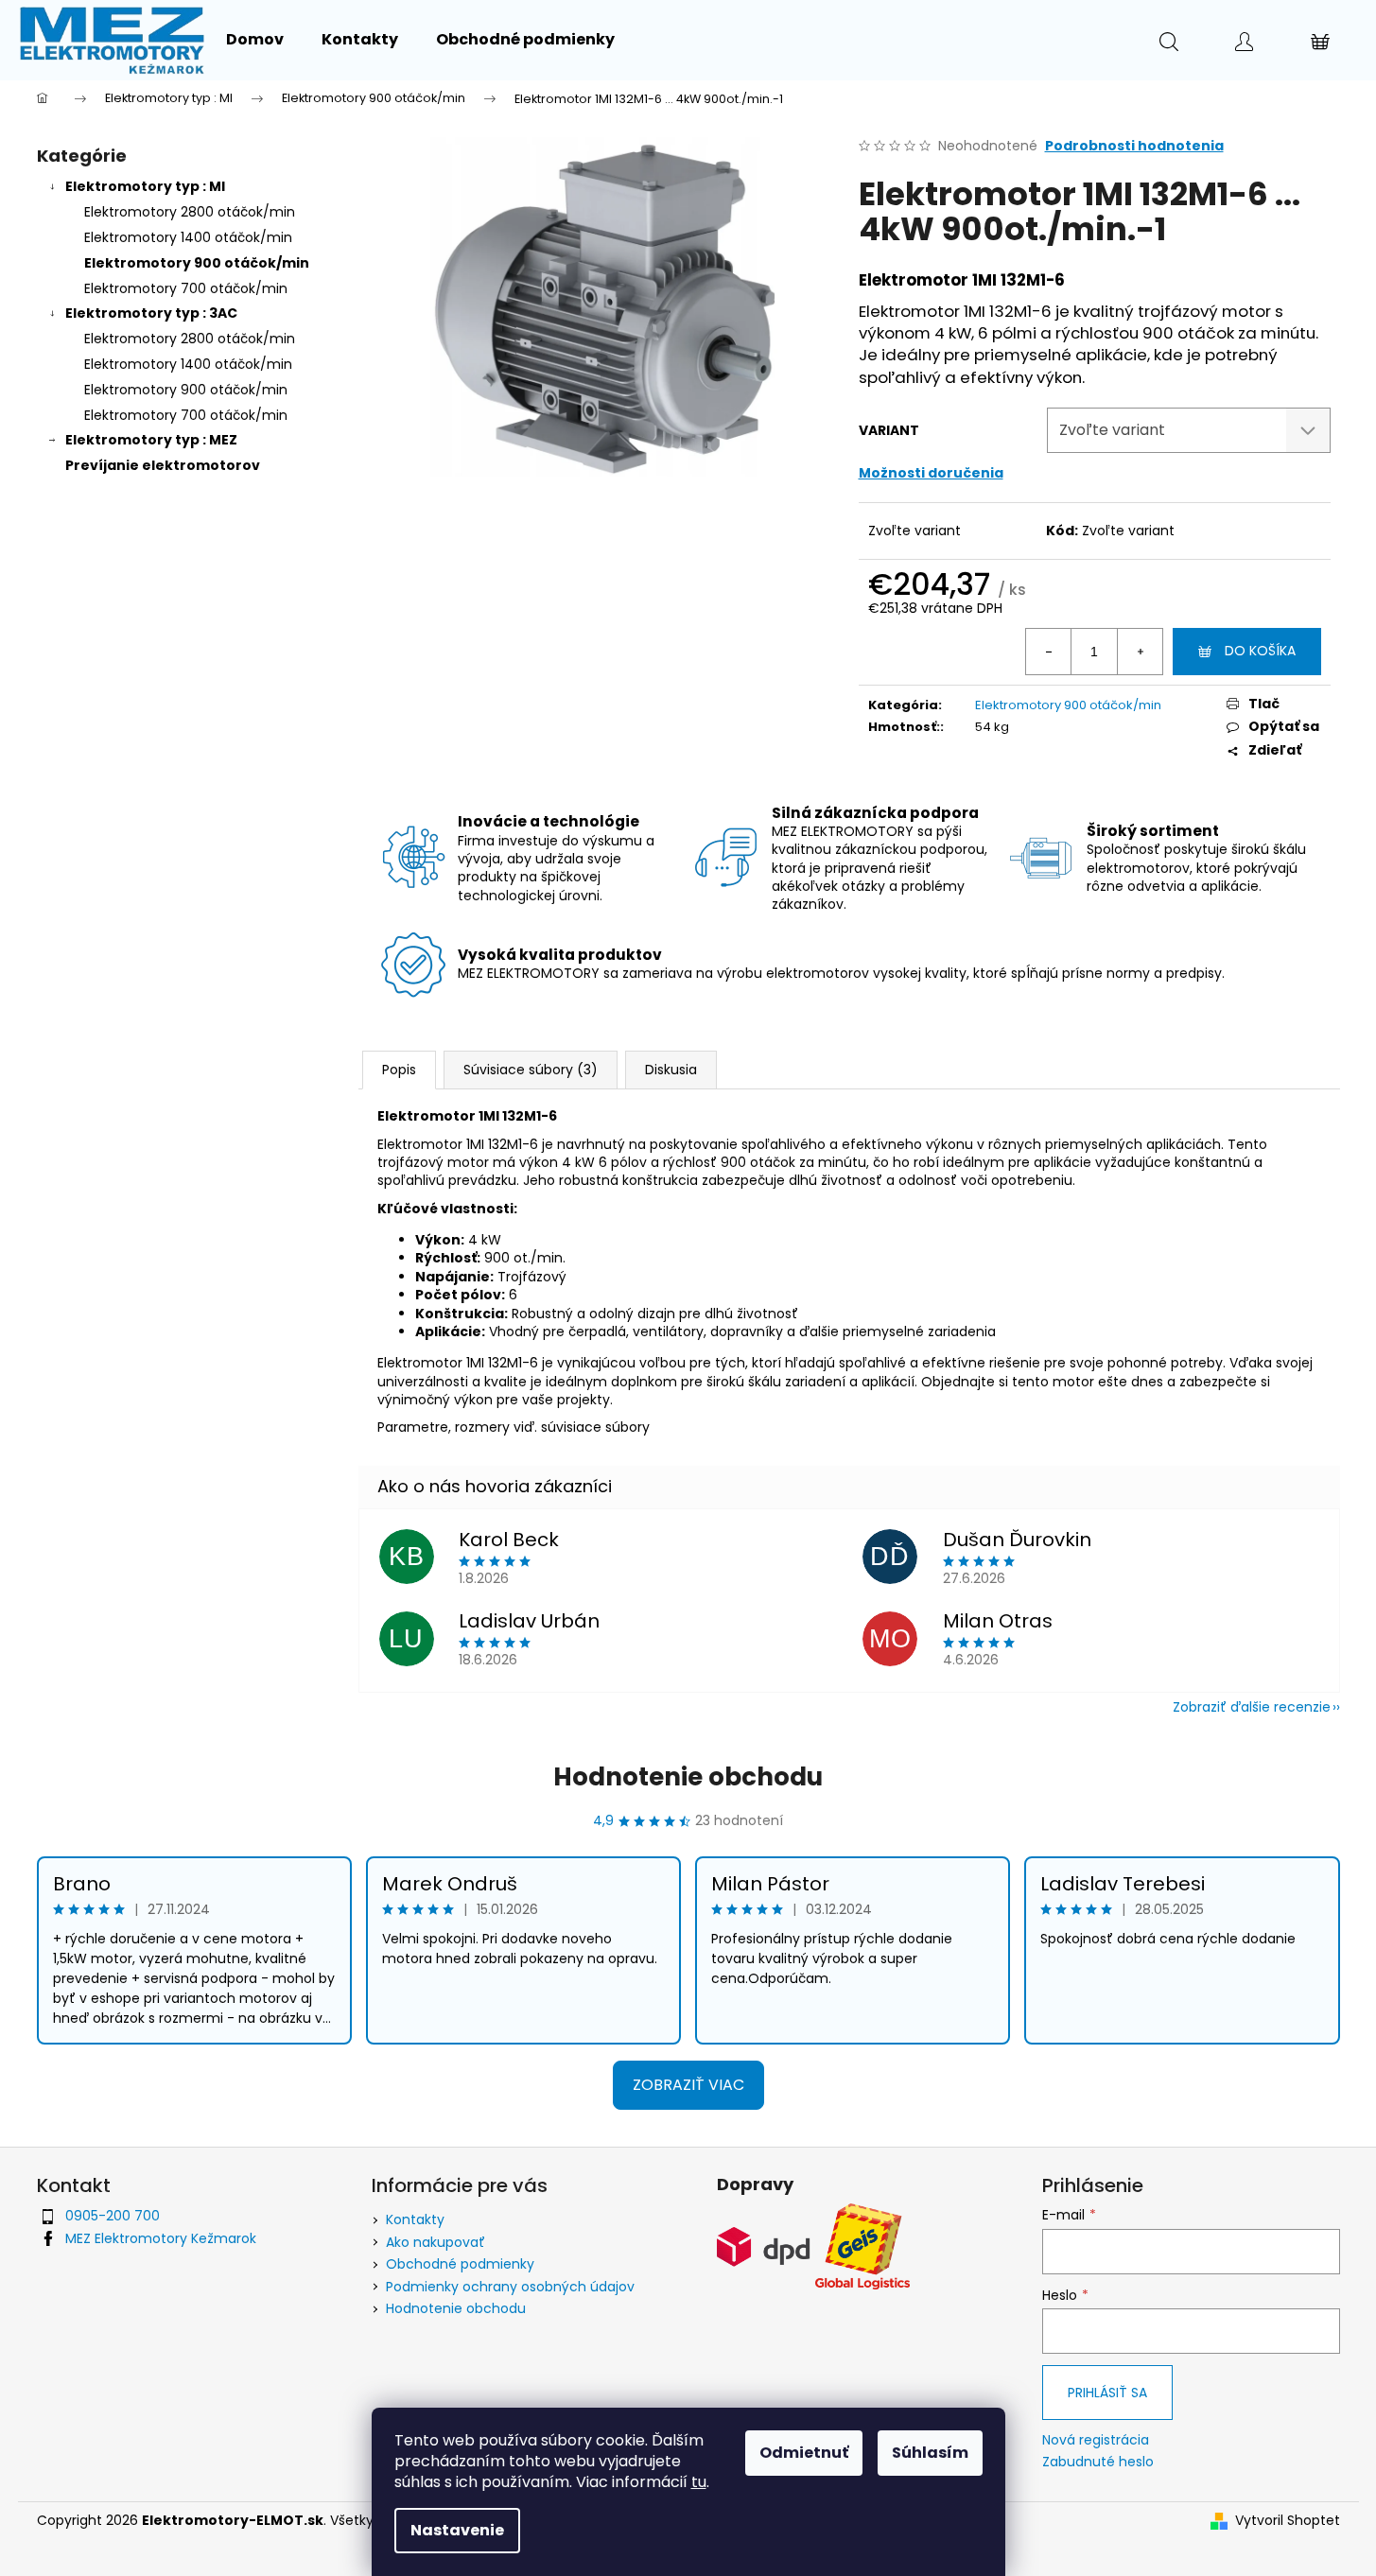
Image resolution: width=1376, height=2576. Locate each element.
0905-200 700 (113, 2216)
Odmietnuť (804, 2453)
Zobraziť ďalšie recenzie (1252, 1707)
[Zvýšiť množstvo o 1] (1140, 652)
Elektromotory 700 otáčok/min (186, 288)
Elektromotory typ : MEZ (151, 440)
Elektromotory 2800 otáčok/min (190, 212)
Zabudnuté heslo (1098, 2462)
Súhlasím (930, 2453)
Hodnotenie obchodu (688, 1777)
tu (699, 2482)
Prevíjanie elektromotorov (163, 465)
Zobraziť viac (688, 2085)
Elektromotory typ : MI (145, 186)
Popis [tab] (399, 1070)
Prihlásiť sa (1107, 2393)
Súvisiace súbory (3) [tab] (531, 1070)
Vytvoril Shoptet (1288, 2521)
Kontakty (415, 2219)
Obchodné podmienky (460, 2264)
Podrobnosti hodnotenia (1134, 146)
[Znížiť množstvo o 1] (1049, 652)
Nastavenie (457, 2530)
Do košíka (1260, 651)
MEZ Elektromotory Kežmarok (161, 2238)
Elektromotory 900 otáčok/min (197, 263)
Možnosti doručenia (931, 473)
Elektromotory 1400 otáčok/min (188, 237)
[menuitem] (255, 40)
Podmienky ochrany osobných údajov (510, 2287)
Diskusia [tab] (671, 1070)
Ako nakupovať (435, 2242)
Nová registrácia (1096, 2440)
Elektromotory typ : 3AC (151, 313)
